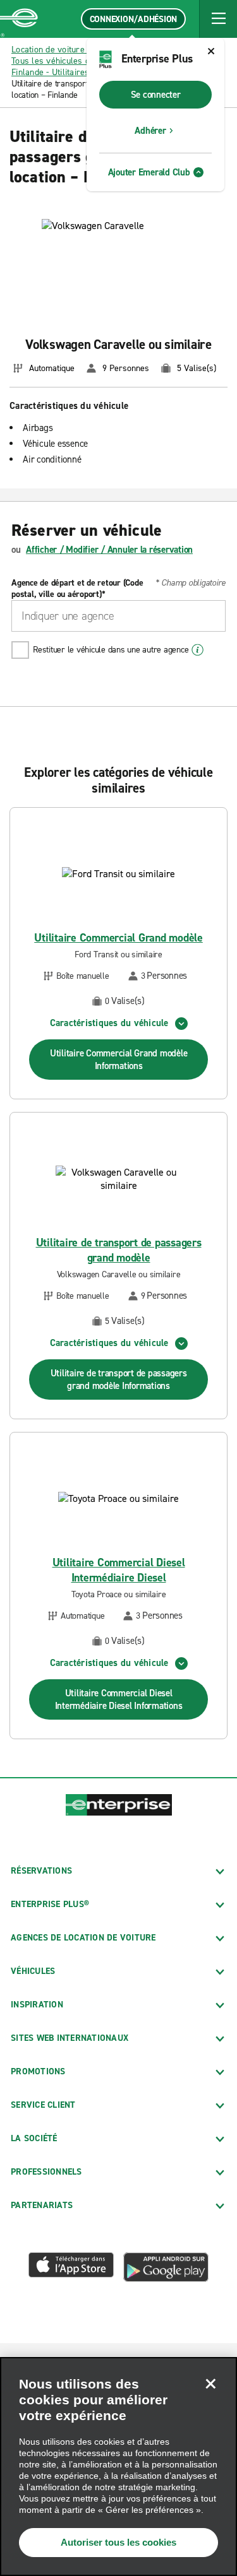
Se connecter (156, 95)
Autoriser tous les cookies (118, 2542)
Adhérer (150, 131)
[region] (118, 2467)
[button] (218, 19)
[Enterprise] (19, 19)
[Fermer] (210, 2384)
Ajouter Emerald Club (149, 172)
